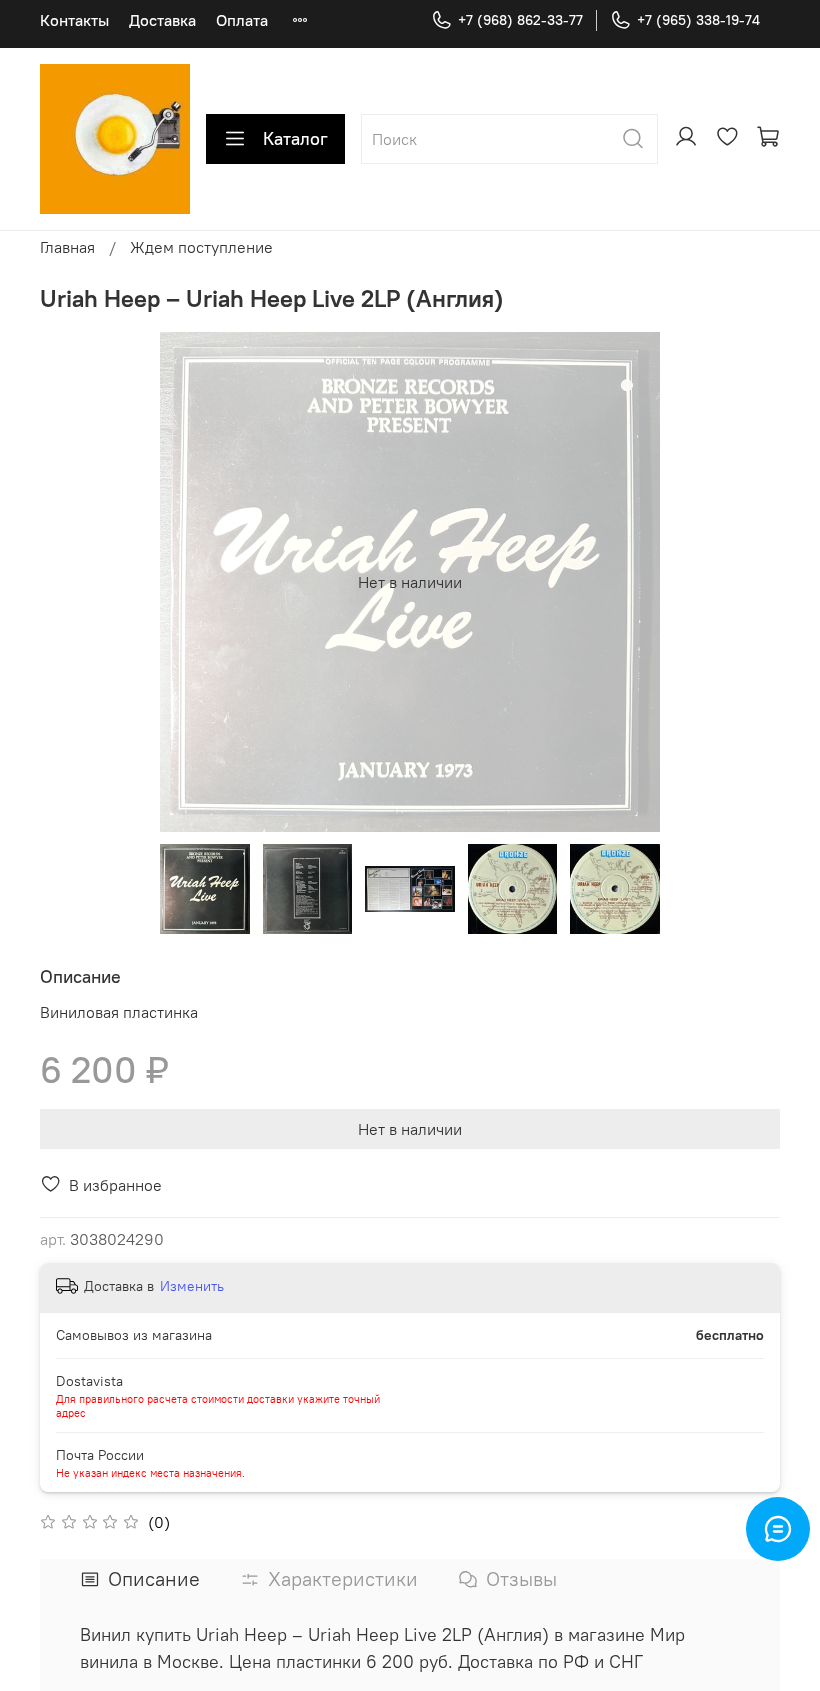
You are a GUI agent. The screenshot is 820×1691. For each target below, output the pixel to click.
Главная (67, 247)
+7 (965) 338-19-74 (698, 20)
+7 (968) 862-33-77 (520, 20)
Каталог (295, 138)
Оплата (242, 20)
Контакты (74, 20)
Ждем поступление (201, 247)
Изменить (192, 1286)
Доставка (162, 20)
